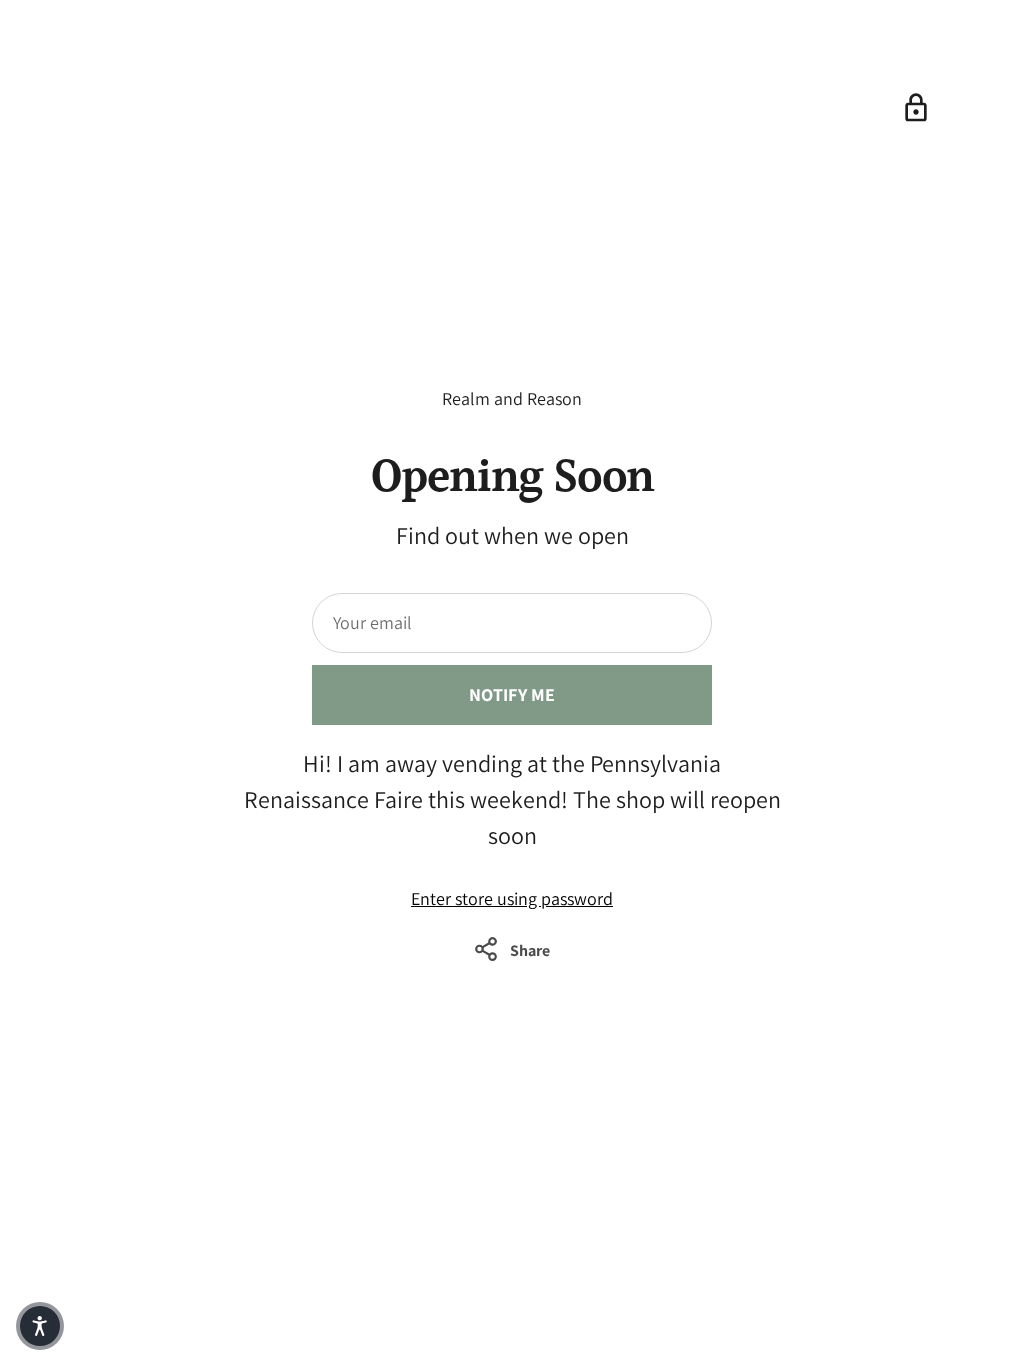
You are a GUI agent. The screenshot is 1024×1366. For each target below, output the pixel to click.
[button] (40, 1326)
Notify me (512, 694)
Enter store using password (512, 898)
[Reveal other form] (916, 108)
